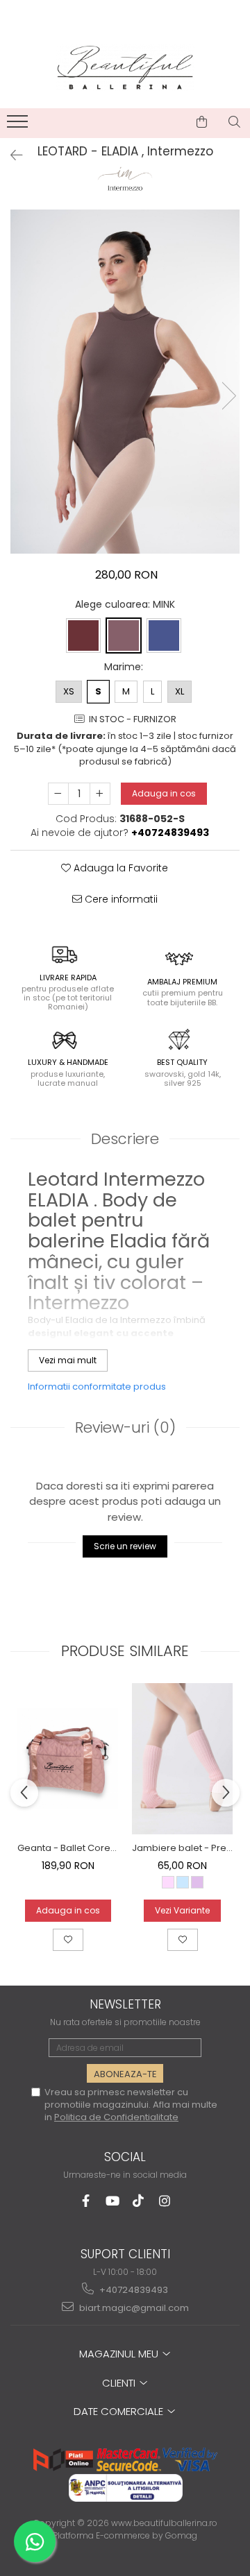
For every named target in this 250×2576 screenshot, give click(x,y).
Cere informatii (120, 899)
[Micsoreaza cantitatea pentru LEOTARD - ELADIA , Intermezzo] (58, 794)
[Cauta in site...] (234, 122)
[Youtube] (112, 2201)
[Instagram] (165, 2201)
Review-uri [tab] (125, 1427)
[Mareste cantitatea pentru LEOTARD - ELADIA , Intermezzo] (100, 794)
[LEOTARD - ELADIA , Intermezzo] (125, 382)
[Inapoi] (10, 155)
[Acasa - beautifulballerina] (125, 68)
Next (228, 396)
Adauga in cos (164, 793)
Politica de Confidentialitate (116, 2117)
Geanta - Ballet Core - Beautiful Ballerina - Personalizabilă (68, 1848)
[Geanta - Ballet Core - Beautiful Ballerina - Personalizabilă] (68, 1758)
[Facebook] (86, 2201)
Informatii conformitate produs (97, 1387)
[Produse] (19, 126)
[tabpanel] (125, 382)
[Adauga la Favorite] (68, 1940)
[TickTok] (139, 2201)
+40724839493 (133, 2290)
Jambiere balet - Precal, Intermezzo (182, 1848)
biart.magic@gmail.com (133, 2308)
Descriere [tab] (125, 1139)
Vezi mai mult (68, 1360)
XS (69, 691)
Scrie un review (125, 1546)
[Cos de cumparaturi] (202, 122)
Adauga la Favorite (119, 868)
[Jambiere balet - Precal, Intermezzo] (182, 1759)
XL (180, 691)
